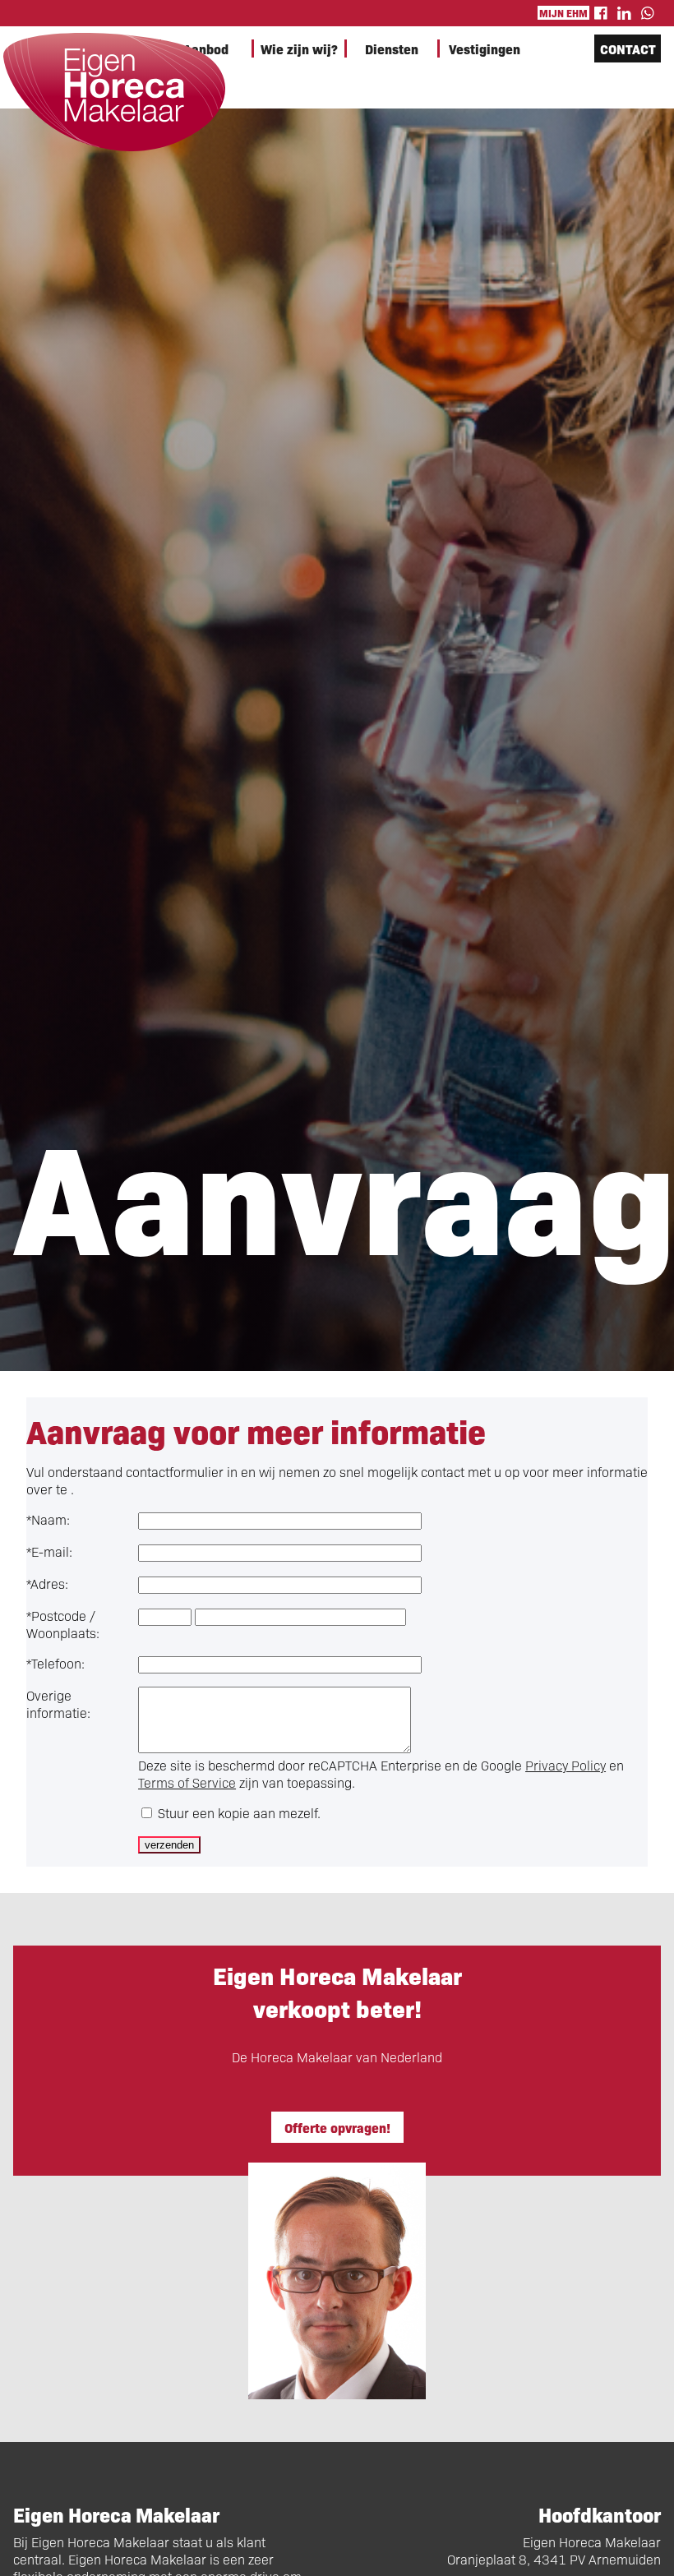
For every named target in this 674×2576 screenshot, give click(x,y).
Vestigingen (485, 48)
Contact (628, 48)
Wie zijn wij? (299, 48)
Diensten (392, 48)
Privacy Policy (566, 1765)
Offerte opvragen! (337, 2127)
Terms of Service (187, 1782)
